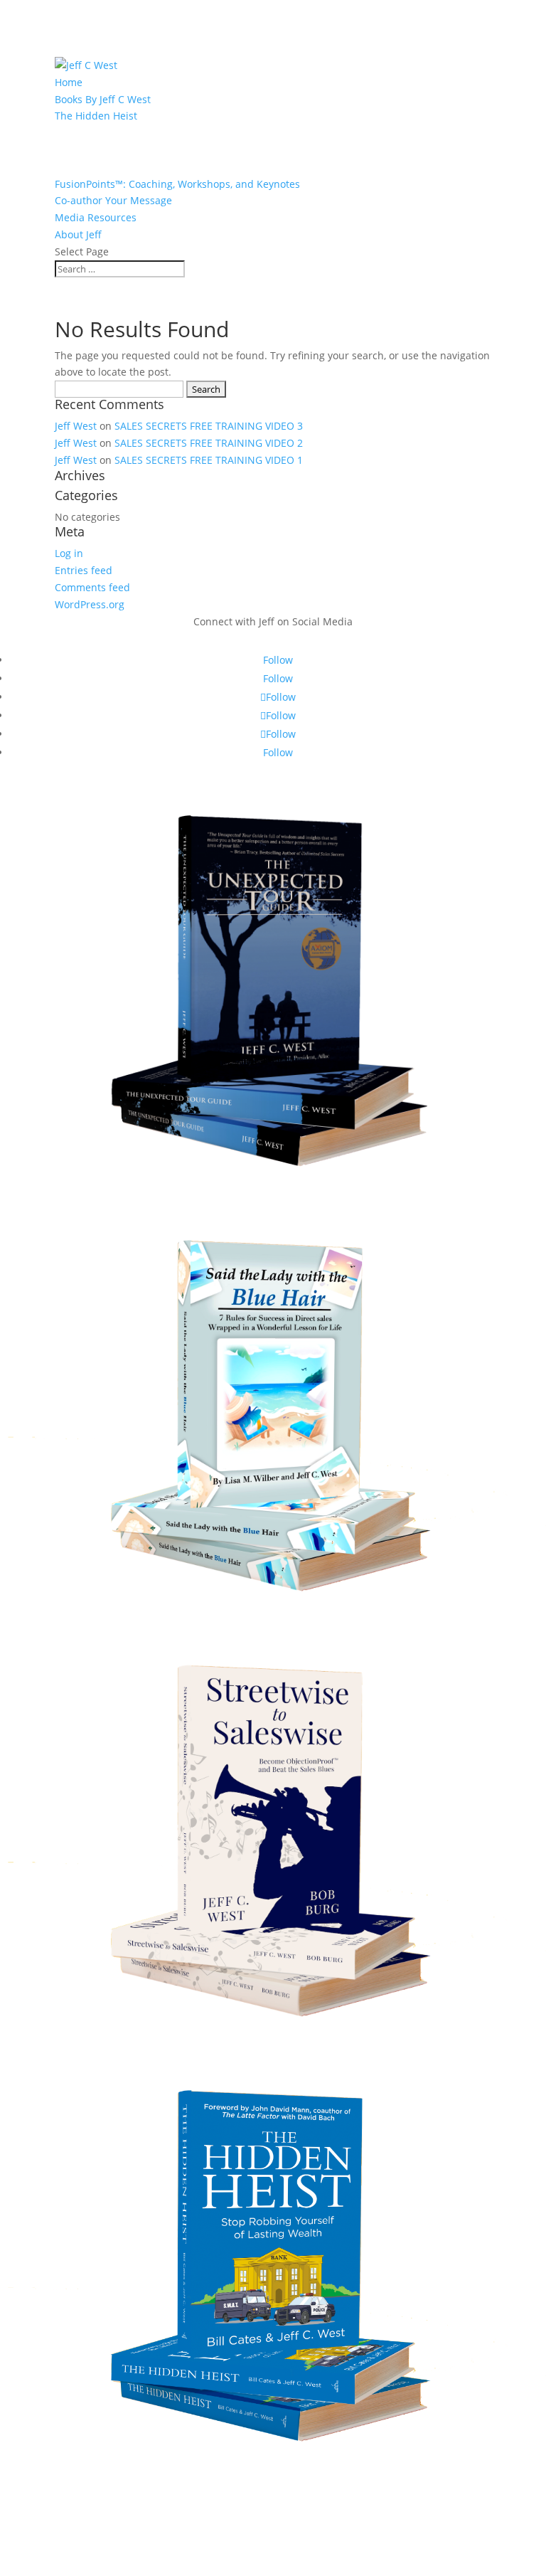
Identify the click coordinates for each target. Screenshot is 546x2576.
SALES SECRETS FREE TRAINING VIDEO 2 (209, 443)
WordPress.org (90, 604)
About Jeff (78, 234)
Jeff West (76, 426)
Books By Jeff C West (103, 99)
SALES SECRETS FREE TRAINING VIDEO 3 (209, 426)
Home (69, 82)
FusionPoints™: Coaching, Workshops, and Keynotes (177, 184)
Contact (273, 2541)
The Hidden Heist (96, 116)
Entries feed (84, 570)
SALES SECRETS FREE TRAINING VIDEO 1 (209, 460)
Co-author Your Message (113, 200)
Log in (69, 553)
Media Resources (96, 217)
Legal (273, 2487)
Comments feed (92, 587)
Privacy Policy (273, 2514)
